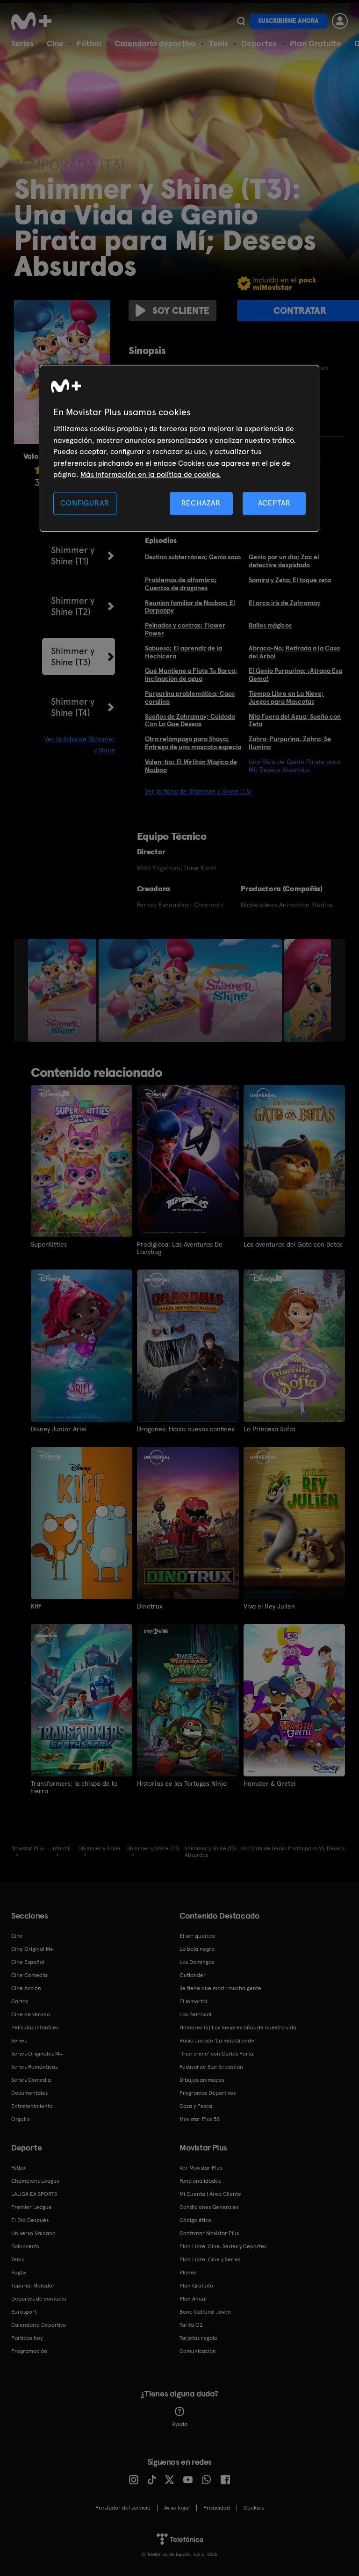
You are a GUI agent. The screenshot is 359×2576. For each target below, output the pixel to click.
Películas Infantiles (35, 2028)
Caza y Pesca (196, 2106)
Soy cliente (181, 310)
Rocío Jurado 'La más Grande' (218, 2041)
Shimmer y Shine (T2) (73, 606)
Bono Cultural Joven (205, 2312)
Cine (55, 43)
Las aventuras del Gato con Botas (293, 1244)
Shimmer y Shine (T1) (73, 556)
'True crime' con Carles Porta (216, 2054)
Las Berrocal (195, 2014)
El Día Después (30, 2220)
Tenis (219, 43)
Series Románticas (34, 2067)
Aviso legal (177, 2508)
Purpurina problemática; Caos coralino (190, 697)
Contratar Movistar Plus (209, 2233)
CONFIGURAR (85, 503)
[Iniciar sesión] (340, 21)
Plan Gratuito (316, 43)
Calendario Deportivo (39, 2325)
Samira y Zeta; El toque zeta (290, 580)
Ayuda (180, 2424)
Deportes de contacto (39, 2299)
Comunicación (198, 2351)
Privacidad (217, 2508)
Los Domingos (197, 1962)
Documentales (29, 2093)
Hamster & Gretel (269, 1783)
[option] (63, 990)
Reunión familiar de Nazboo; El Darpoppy (190, 607)
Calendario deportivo (155, 43)
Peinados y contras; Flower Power (185, 629)
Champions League (36, 2181)
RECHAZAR (201, 503)
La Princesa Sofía (269, 1429)
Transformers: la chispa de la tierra (74, 1787)
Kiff (36, 1606)
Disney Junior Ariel (59, 1429)
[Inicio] (35, 21)
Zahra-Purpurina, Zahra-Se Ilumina (290, 743)
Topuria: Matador (33, 2286)
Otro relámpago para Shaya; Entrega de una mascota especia (193, 743)
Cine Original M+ (32, 1949)
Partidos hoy (27, 2338)
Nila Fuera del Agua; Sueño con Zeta (295, 720)
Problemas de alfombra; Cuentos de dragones (181, 584)
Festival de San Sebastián (211, 2067)
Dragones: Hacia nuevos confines (186, 1429)
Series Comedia (31, 2080)
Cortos (20, 2001)
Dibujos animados (202, 2080)
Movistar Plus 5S (200, 2119)
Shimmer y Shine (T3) (73, 657)
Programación (29, 2351)
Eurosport (24, 2312)
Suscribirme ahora (288, 21)
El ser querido (197, 1936)
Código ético (195, 2220)
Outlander (193, 1975)
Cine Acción (26, 1988)
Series (22, 43)
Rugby (19, 2273)
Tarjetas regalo (198, 2338)
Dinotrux (150, 1606)
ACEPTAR (274, 503)
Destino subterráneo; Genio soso (193, 557)
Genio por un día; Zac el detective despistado (284, 561)
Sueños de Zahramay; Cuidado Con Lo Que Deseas (190, 720)
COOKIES (254, 2508)
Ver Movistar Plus (201, 2168)
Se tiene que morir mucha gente (220, 1988)
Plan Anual (193, 2299)
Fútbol (89, 43)
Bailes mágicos (270, 625)
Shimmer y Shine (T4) (73, 707)
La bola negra (197, 1949)
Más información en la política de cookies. (151, 474)
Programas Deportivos (208, 2093)
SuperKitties (49, 1244)
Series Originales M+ (37, 2054)
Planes (188, 2273)
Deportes (259, 43)
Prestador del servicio (123, 2508)
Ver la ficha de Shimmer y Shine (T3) (198, 791)
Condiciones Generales (209, 2207)
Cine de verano (31, 2014)
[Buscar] (241, 21)
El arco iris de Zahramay (284, 603)
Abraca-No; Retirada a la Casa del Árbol (294, 652)
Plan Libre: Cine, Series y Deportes (223, 2246)
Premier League (32, 2207)
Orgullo (21, 2119)
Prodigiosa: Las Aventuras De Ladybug (180, 1248)
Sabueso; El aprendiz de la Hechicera (183, 652)
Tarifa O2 (191, 2325)
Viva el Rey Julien (269, 1606)
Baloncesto (25, 2246)
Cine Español (28, 1962)
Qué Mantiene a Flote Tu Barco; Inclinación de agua (191, 675)
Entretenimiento (32, 2106)
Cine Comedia (29, 1975)
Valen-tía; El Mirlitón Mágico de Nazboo (191, 766)
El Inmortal (193, 2001)
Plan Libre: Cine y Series (210, 2259)
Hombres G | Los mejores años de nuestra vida (238, 2028)
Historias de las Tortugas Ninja (182, 1783)
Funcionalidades (200, 2181)
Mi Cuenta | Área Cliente (210, 2194)
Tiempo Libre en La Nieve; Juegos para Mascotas (286, 697)
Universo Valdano (33, 2233)
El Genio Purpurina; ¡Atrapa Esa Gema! (295, 675)
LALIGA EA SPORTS (34, 2194)
